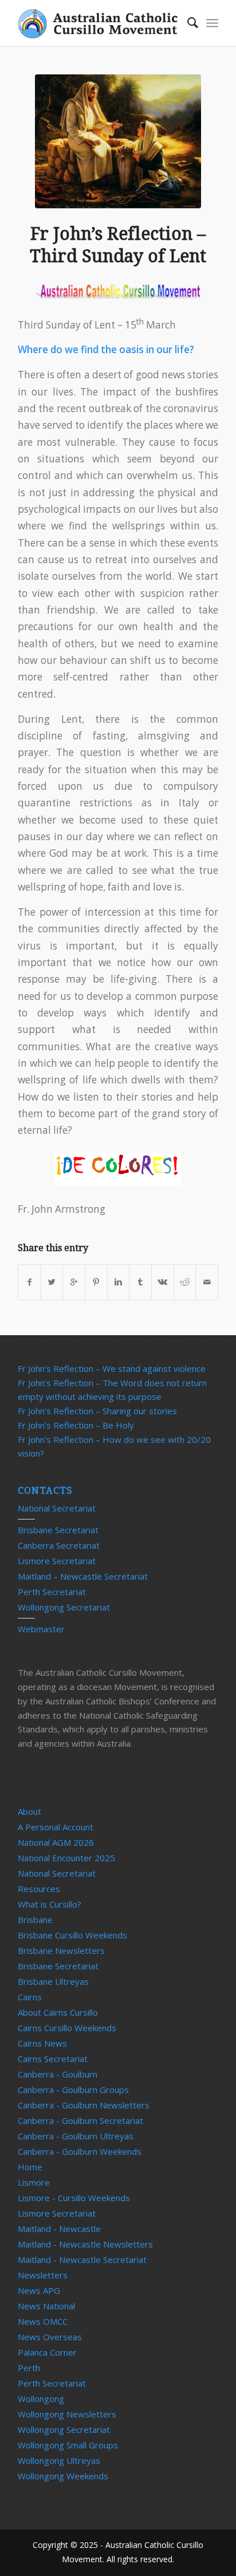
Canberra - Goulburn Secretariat (80, 2120)
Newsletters (43, 2275)
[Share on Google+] (74, 1282)
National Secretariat (57, 1508)
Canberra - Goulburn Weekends (80, 2151)
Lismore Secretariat (57, 1561)
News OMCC (43, 2321)
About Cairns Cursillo (58, 2012)
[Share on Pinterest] (96, 1282)
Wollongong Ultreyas (59, 2460)
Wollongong (41, 2399)
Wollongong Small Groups (68, 2445)
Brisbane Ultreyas (53, 1981)
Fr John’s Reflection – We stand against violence (112, 1368)
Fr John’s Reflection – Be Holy (76, 1425)
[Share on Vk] (163, 1282)
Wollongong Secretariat (64, 1607)
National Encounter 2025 (66, 1858)
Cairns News (42, 2043)
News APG (39, 2290)
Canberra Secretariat (59, 1545)
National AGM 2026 (56, 1842)
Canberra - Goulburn (58, 2074)
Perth (29, 2368)
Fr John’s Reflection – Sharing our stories (97, 1411)
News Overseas (50, 2337)
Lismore (34, 2182)
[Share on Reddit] (185, 1282)
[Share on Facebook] (29, 1282)
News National (46, 2306)
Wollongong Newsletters (67, 2414)
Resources (39, 1889)
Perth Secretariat (52, 1592)
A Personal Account (56, 1827)
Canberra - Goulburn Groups (73, 2090)
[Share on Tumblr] (140, 1282)
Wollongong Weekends (63, 2476)
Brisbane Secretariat (58, 1530)
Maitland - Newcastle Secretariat (82, 2260)
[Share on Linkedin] (119, 1282)
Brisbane (35, 1920)
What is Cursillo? (50, 1904)
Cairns (30, 1997)
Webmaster (41, 1629)
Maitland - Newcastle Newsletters (85, 2244)
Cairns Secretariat (53, 2059)
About (29, 1811)
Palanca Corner (47, 2352)
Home (30, 2167)
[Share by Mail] (207, 1282)
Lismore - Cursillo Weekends (74, 2198)
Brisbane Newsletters (61, 1950)
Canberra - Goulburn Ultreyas (76, 2136)
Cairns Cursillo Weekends (67, 2028)
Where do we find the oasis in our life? (106, 349)
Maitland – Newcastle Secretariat (83, 1576)
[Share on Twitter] (52, 1282)
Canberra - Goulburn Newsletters (84, 2105)
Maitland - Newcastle (59, 2229)
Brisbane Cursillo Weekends (72, 1935)
